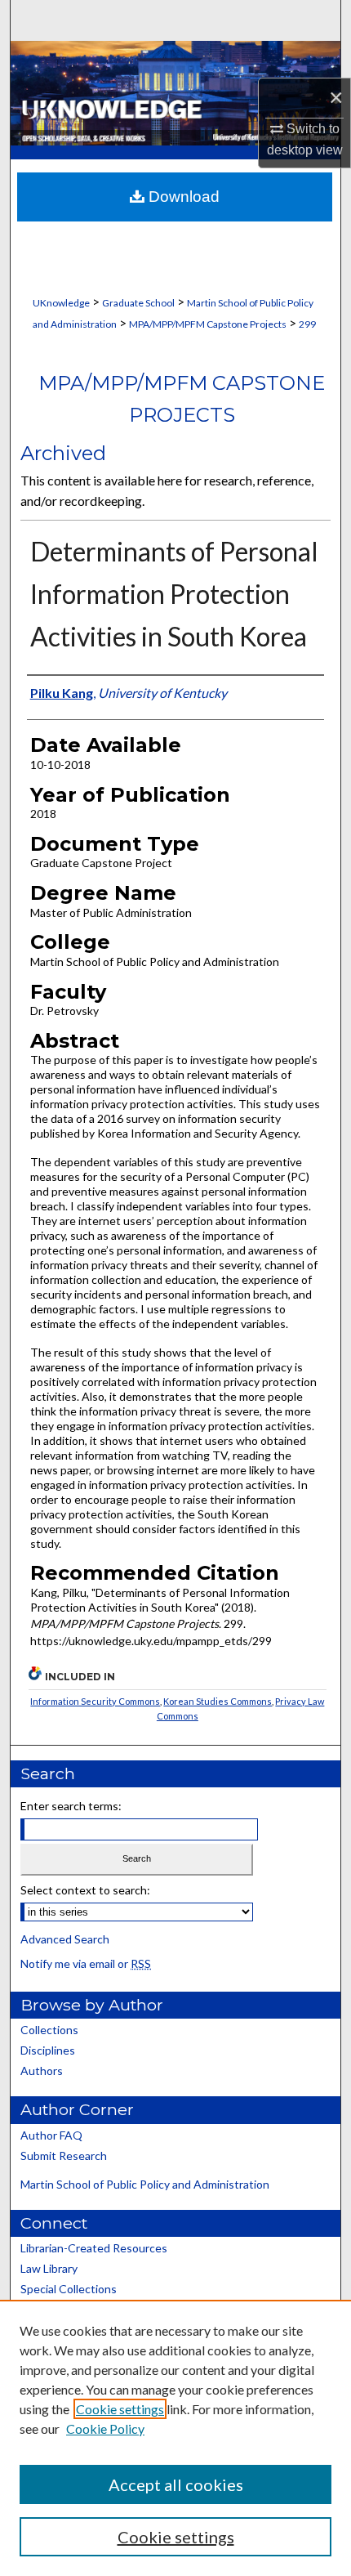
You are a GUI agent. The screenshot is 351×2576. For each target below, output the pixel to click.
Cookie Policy (105, 2428)
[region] (175, 2438)
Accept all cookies (176, 2484)
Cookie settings (120, 2409)
